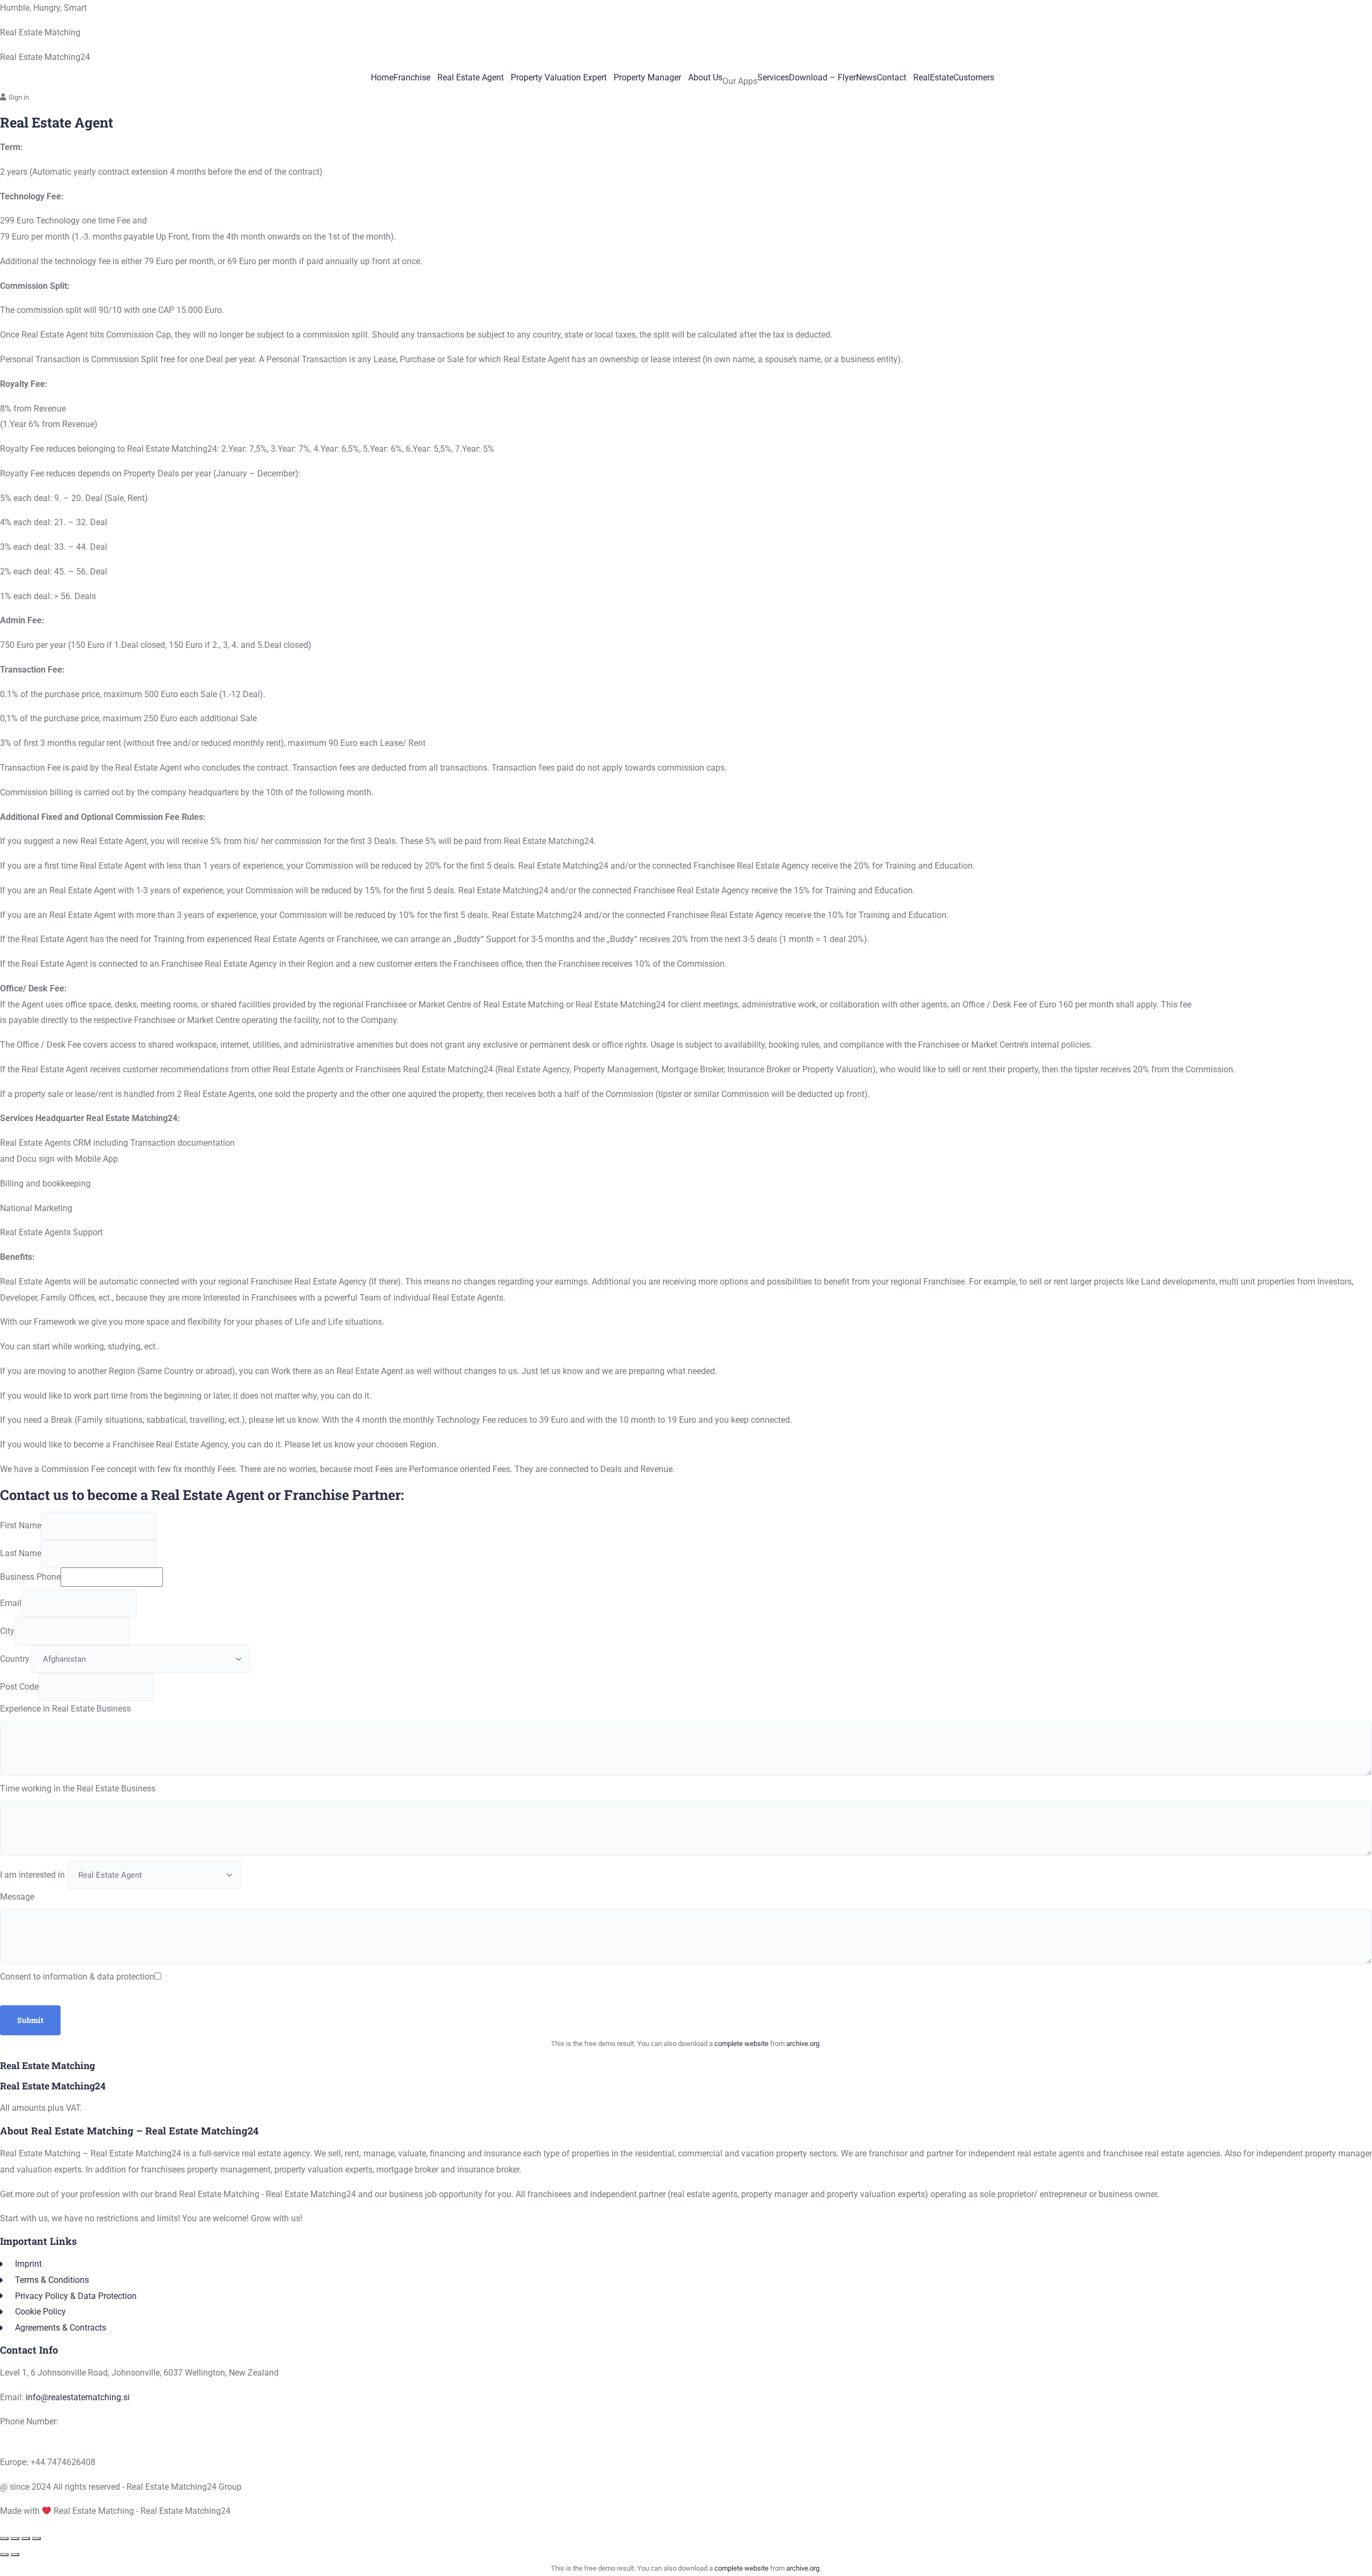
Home (382, 78)
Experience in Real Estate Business (65, 1709)
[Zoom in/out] (4, 2538)
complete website (741, 2044)
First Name (21, 1525)
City (7, 1631)
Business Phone (30, 1577)
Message (17, 1897)
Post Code (19, 1687)
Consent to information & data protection (77, 1977)
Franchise (412, 78)
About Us (705, 78)
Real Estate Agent (471, 78)
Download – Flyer (822, 78)
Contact (892, 78)
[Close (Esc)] (36, 2538)
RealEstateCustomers (954, 78)
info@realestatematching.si (78, 2397)
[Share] (26, 2538)
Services (773, 78)
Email (11, 1603)
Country (15, 1659)
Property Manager (647, 78)
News (866, 78)
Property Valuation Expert (559, 78)
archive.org (803, 2044)
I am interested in (32, 1875)
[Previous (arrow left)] (4, 2555)
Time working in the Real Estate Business (78, 1789)
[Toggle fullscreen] (15, 2538)
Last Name (21, 1553)
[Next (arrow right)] (15, 2555)
